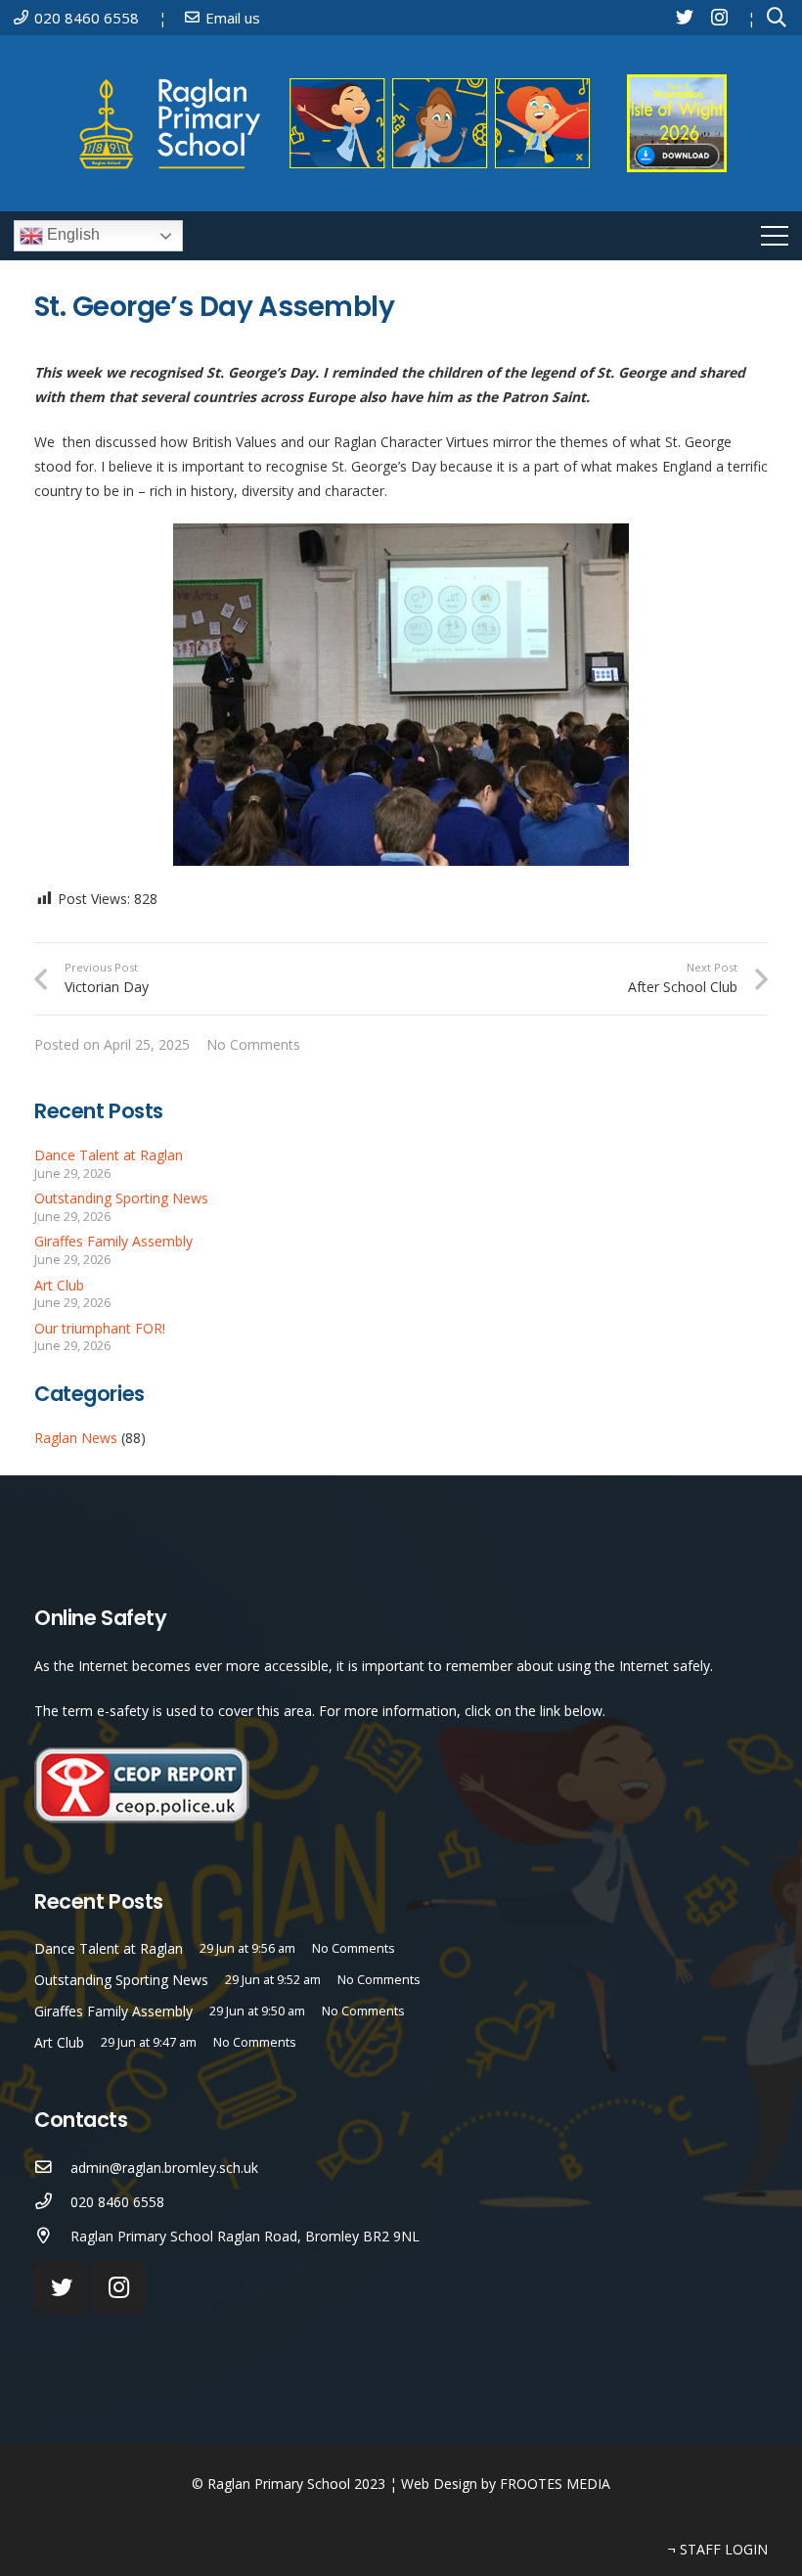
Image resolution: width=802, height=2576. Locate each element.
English (71, 234)
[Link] (341, 123)
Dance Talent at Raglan (109, 1155)
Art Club (59, 1285)
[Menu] (775, 236)
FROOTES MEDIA (555, 2484)
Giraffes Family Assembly (113, 1241)
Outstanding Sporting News (121, 1198)
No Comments (253, 1044)
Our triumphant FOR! (100, 1328)
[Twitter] (685, 17)
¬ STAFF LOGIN (718, 2549)
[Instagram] (719, 18)
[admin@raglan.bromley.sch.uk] (52, 2168)
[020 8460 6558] (52, 2202)
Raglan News (76, 1438)
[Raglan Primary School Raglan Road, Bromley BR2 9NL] (52, 2236)
